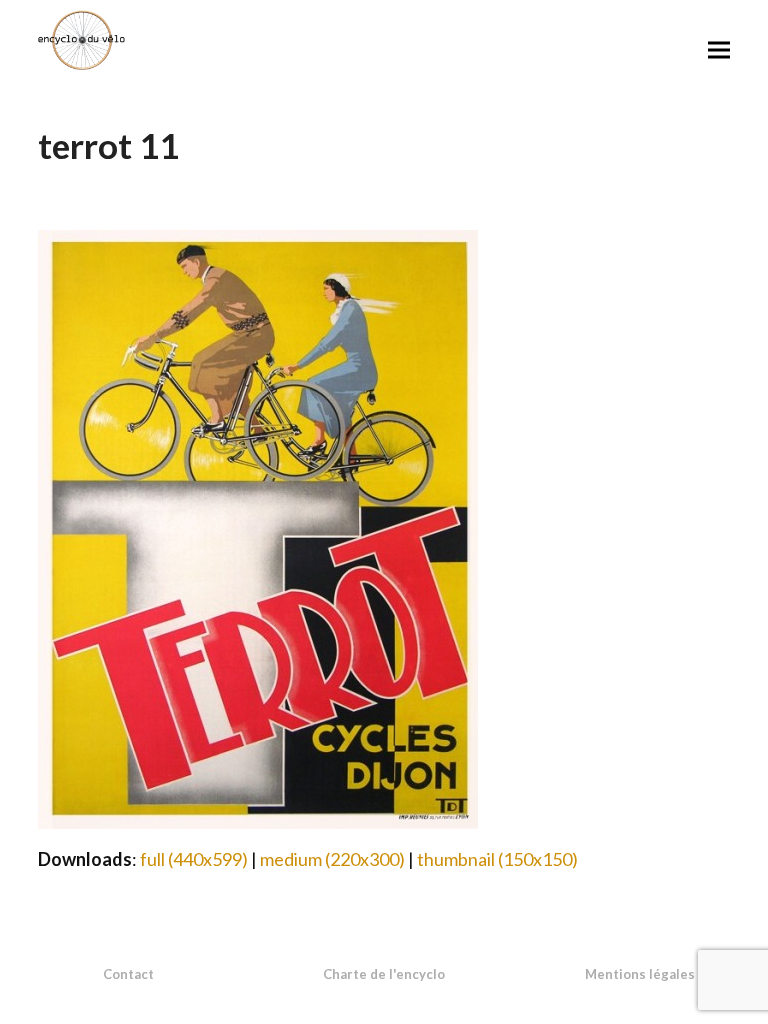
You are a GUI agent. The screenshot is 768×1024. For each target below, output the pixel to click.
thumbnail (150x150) (497, 859)
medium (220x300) (332, 859)
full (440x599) (194, 859)
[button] (719, 49)
